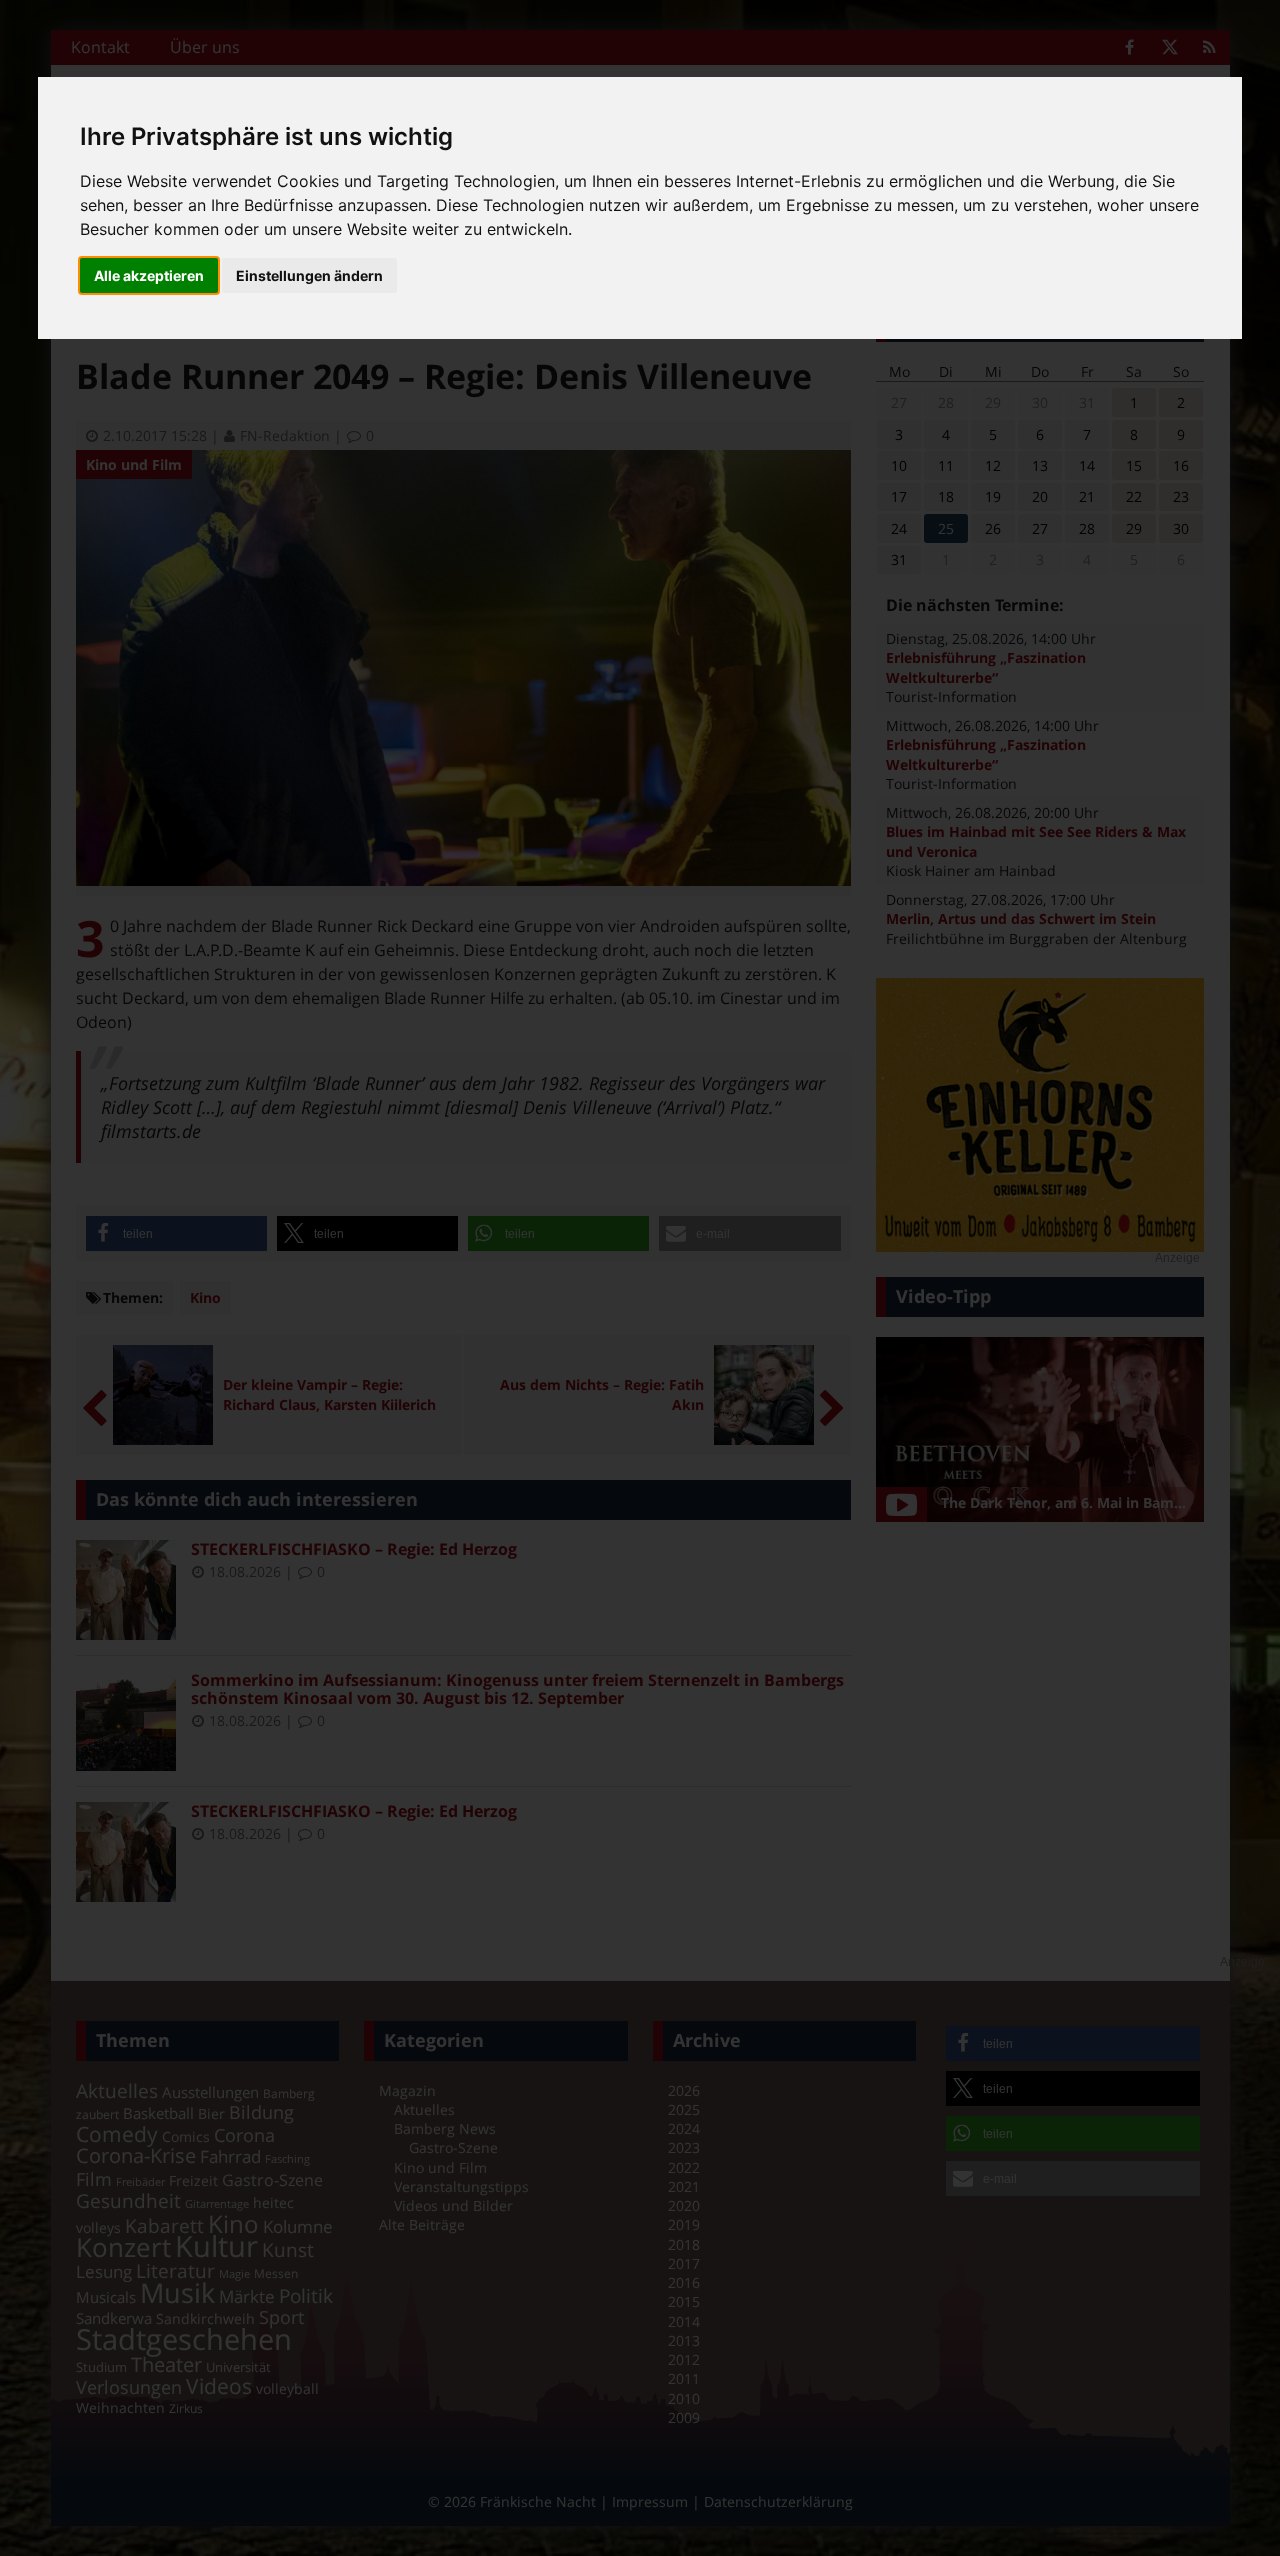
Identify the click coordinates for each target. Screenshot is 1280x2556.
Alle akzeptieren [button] (149, 275)
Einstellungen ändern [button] (309, 275)
